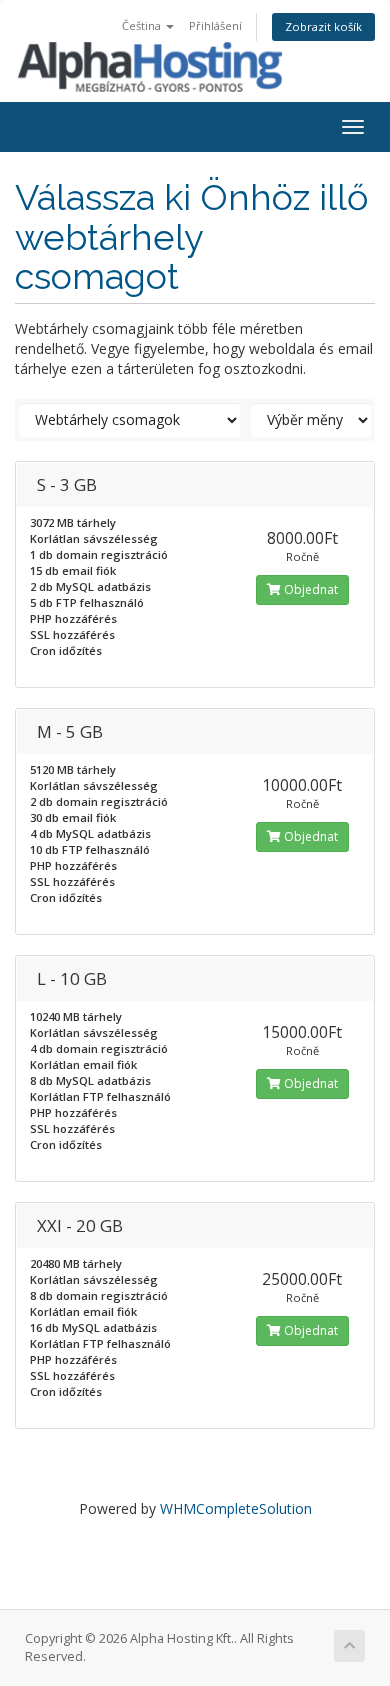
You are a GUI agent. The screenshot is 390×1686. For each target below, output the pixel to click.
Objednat (309, 589)
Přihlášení (215, 25)
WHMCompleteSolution (236, 1508)
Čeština (143, 25)
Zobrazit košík (323, 26)
